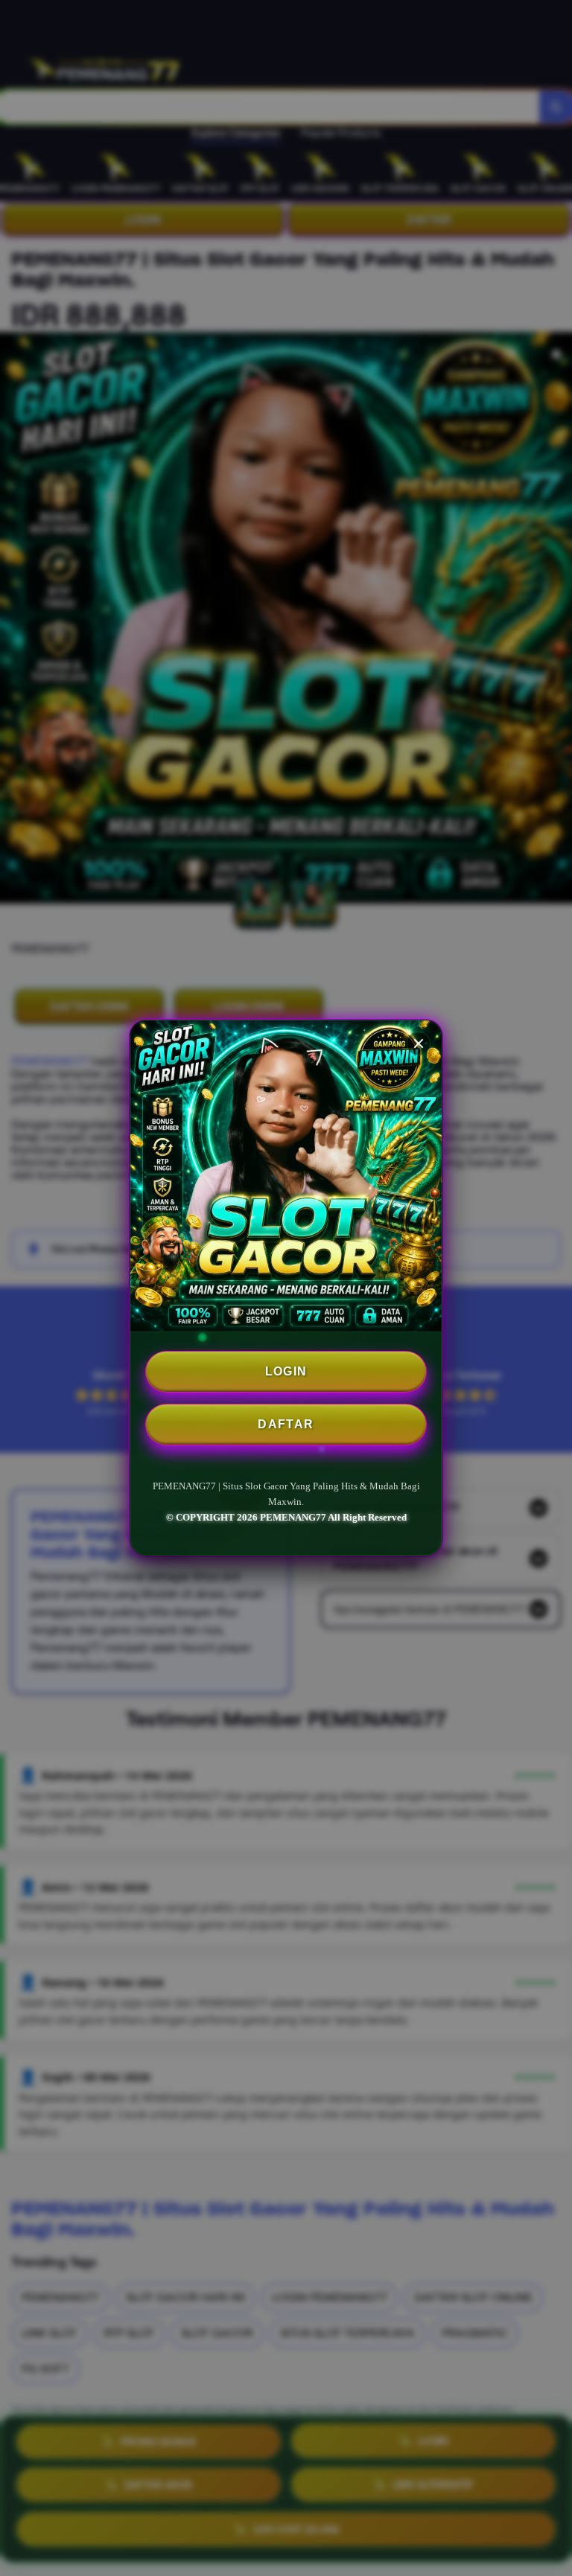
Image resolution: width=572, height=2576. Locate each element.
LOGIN (286, 1371)
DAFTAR (286, 1424)
